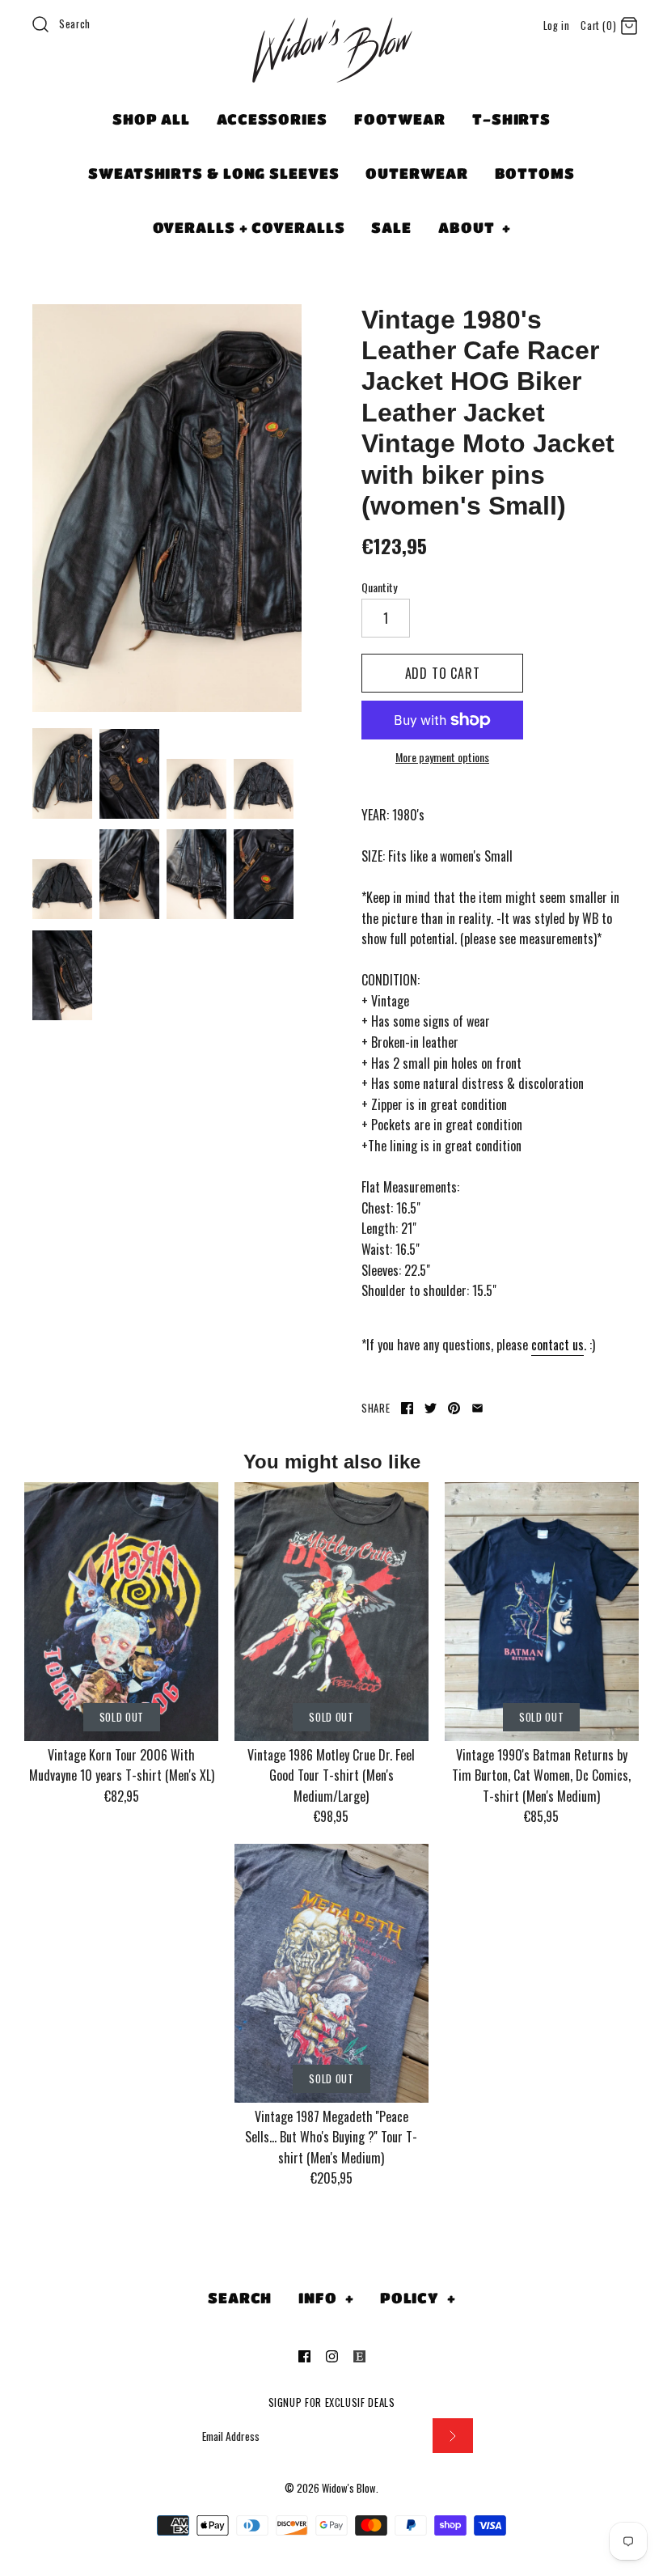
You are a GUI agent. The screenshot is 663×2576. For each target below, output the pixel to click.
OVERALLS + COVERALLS (249, 227)
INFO (326, 2298)
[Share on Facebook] (407, 1408)
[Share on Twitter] (431, 1408)
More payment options (442, 758)
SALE (391, 227)
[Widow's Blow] (331, 70)
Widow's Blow (349, 2488)
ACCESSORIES (272, 119)
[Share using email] (477, 1408)
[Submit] (453, 2436)
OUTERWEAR (416, 173)
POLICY (418, 2298)
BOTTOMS (535, 173)
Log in (557, 25)
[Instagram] (332, 2356)
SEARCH (240, 2298)
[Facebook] (304, 2356)
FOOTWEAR (400, 119)
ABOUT (475, 227)
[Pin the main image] (454, 1408)
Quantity (379, 587)
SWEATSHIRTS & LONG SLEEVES (213, 173)
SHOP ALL (151, 119)
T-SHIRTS (511, 119)
